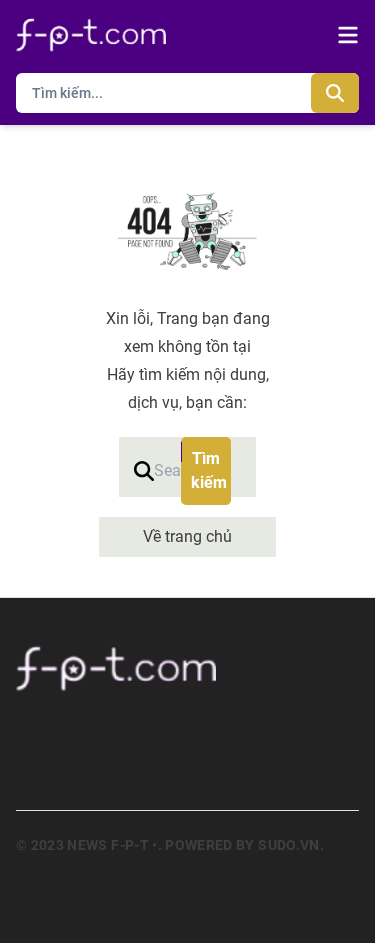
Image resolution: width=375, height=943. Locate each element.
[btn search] (335, 93)
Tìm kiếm (209, 470)
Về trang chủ (187, 536)
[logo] (91, 34)
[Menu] (348, 35)
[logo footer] (187, 668)
